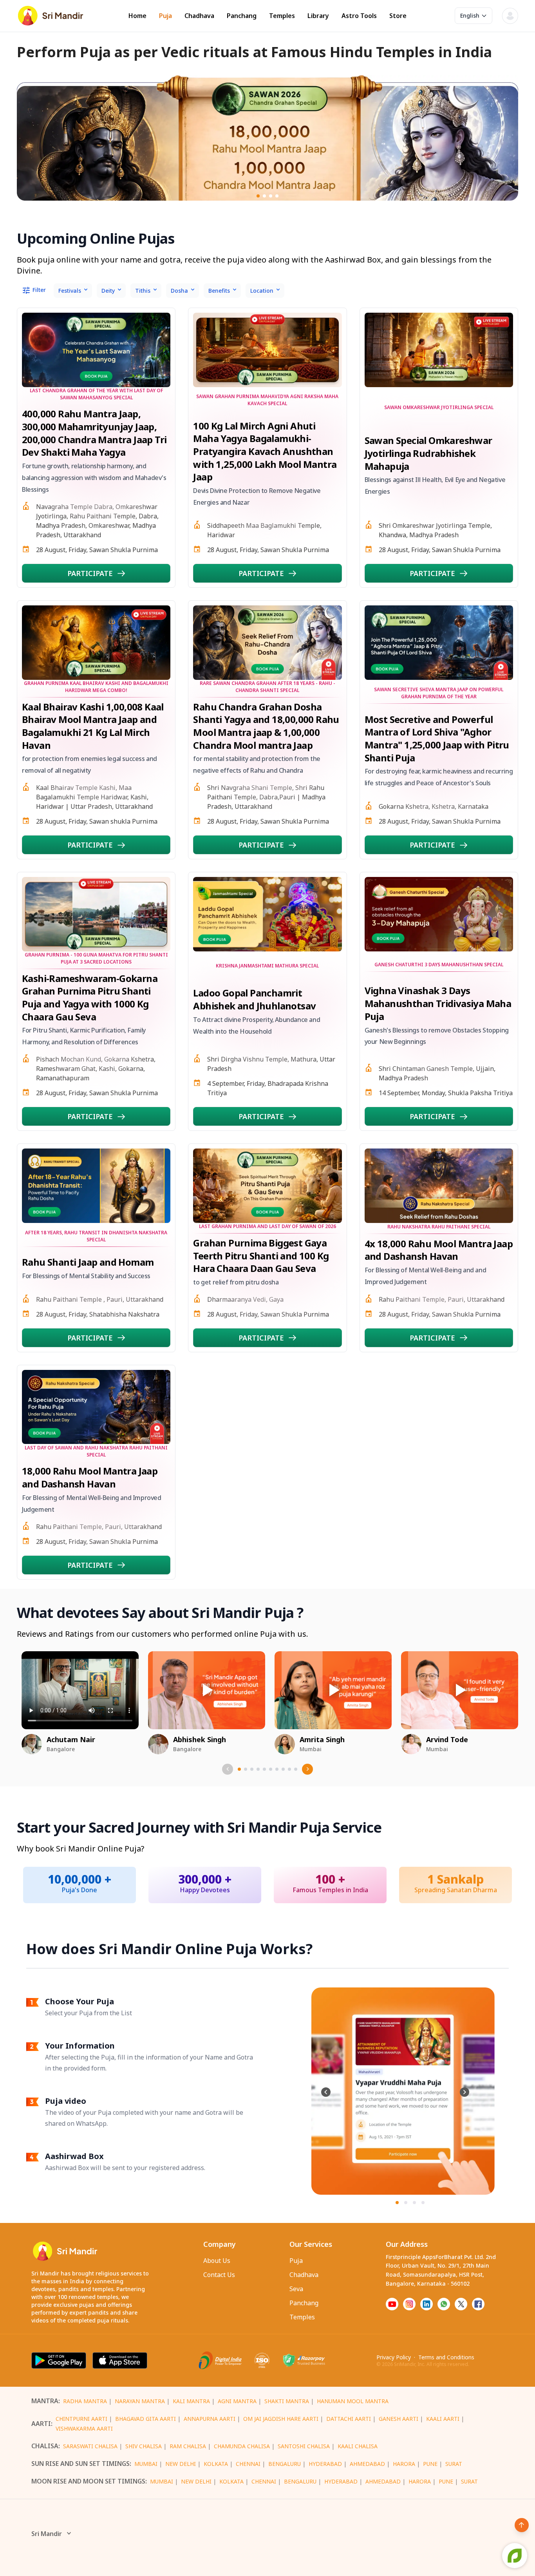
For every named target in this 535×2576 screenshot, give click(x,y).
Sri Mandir (47, 2534)
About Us (217, 2261)
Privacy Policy (394, 2357)
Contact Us (219, 2275)
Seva (296, 2289)
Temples (282, 16)
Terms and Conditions (446, 2357)
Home (137, 16)
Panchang (242, 16)
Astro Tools (359, 16)
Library (318, 16)
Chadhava (199, 16)
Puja (165, 16)
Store (398, 16)
